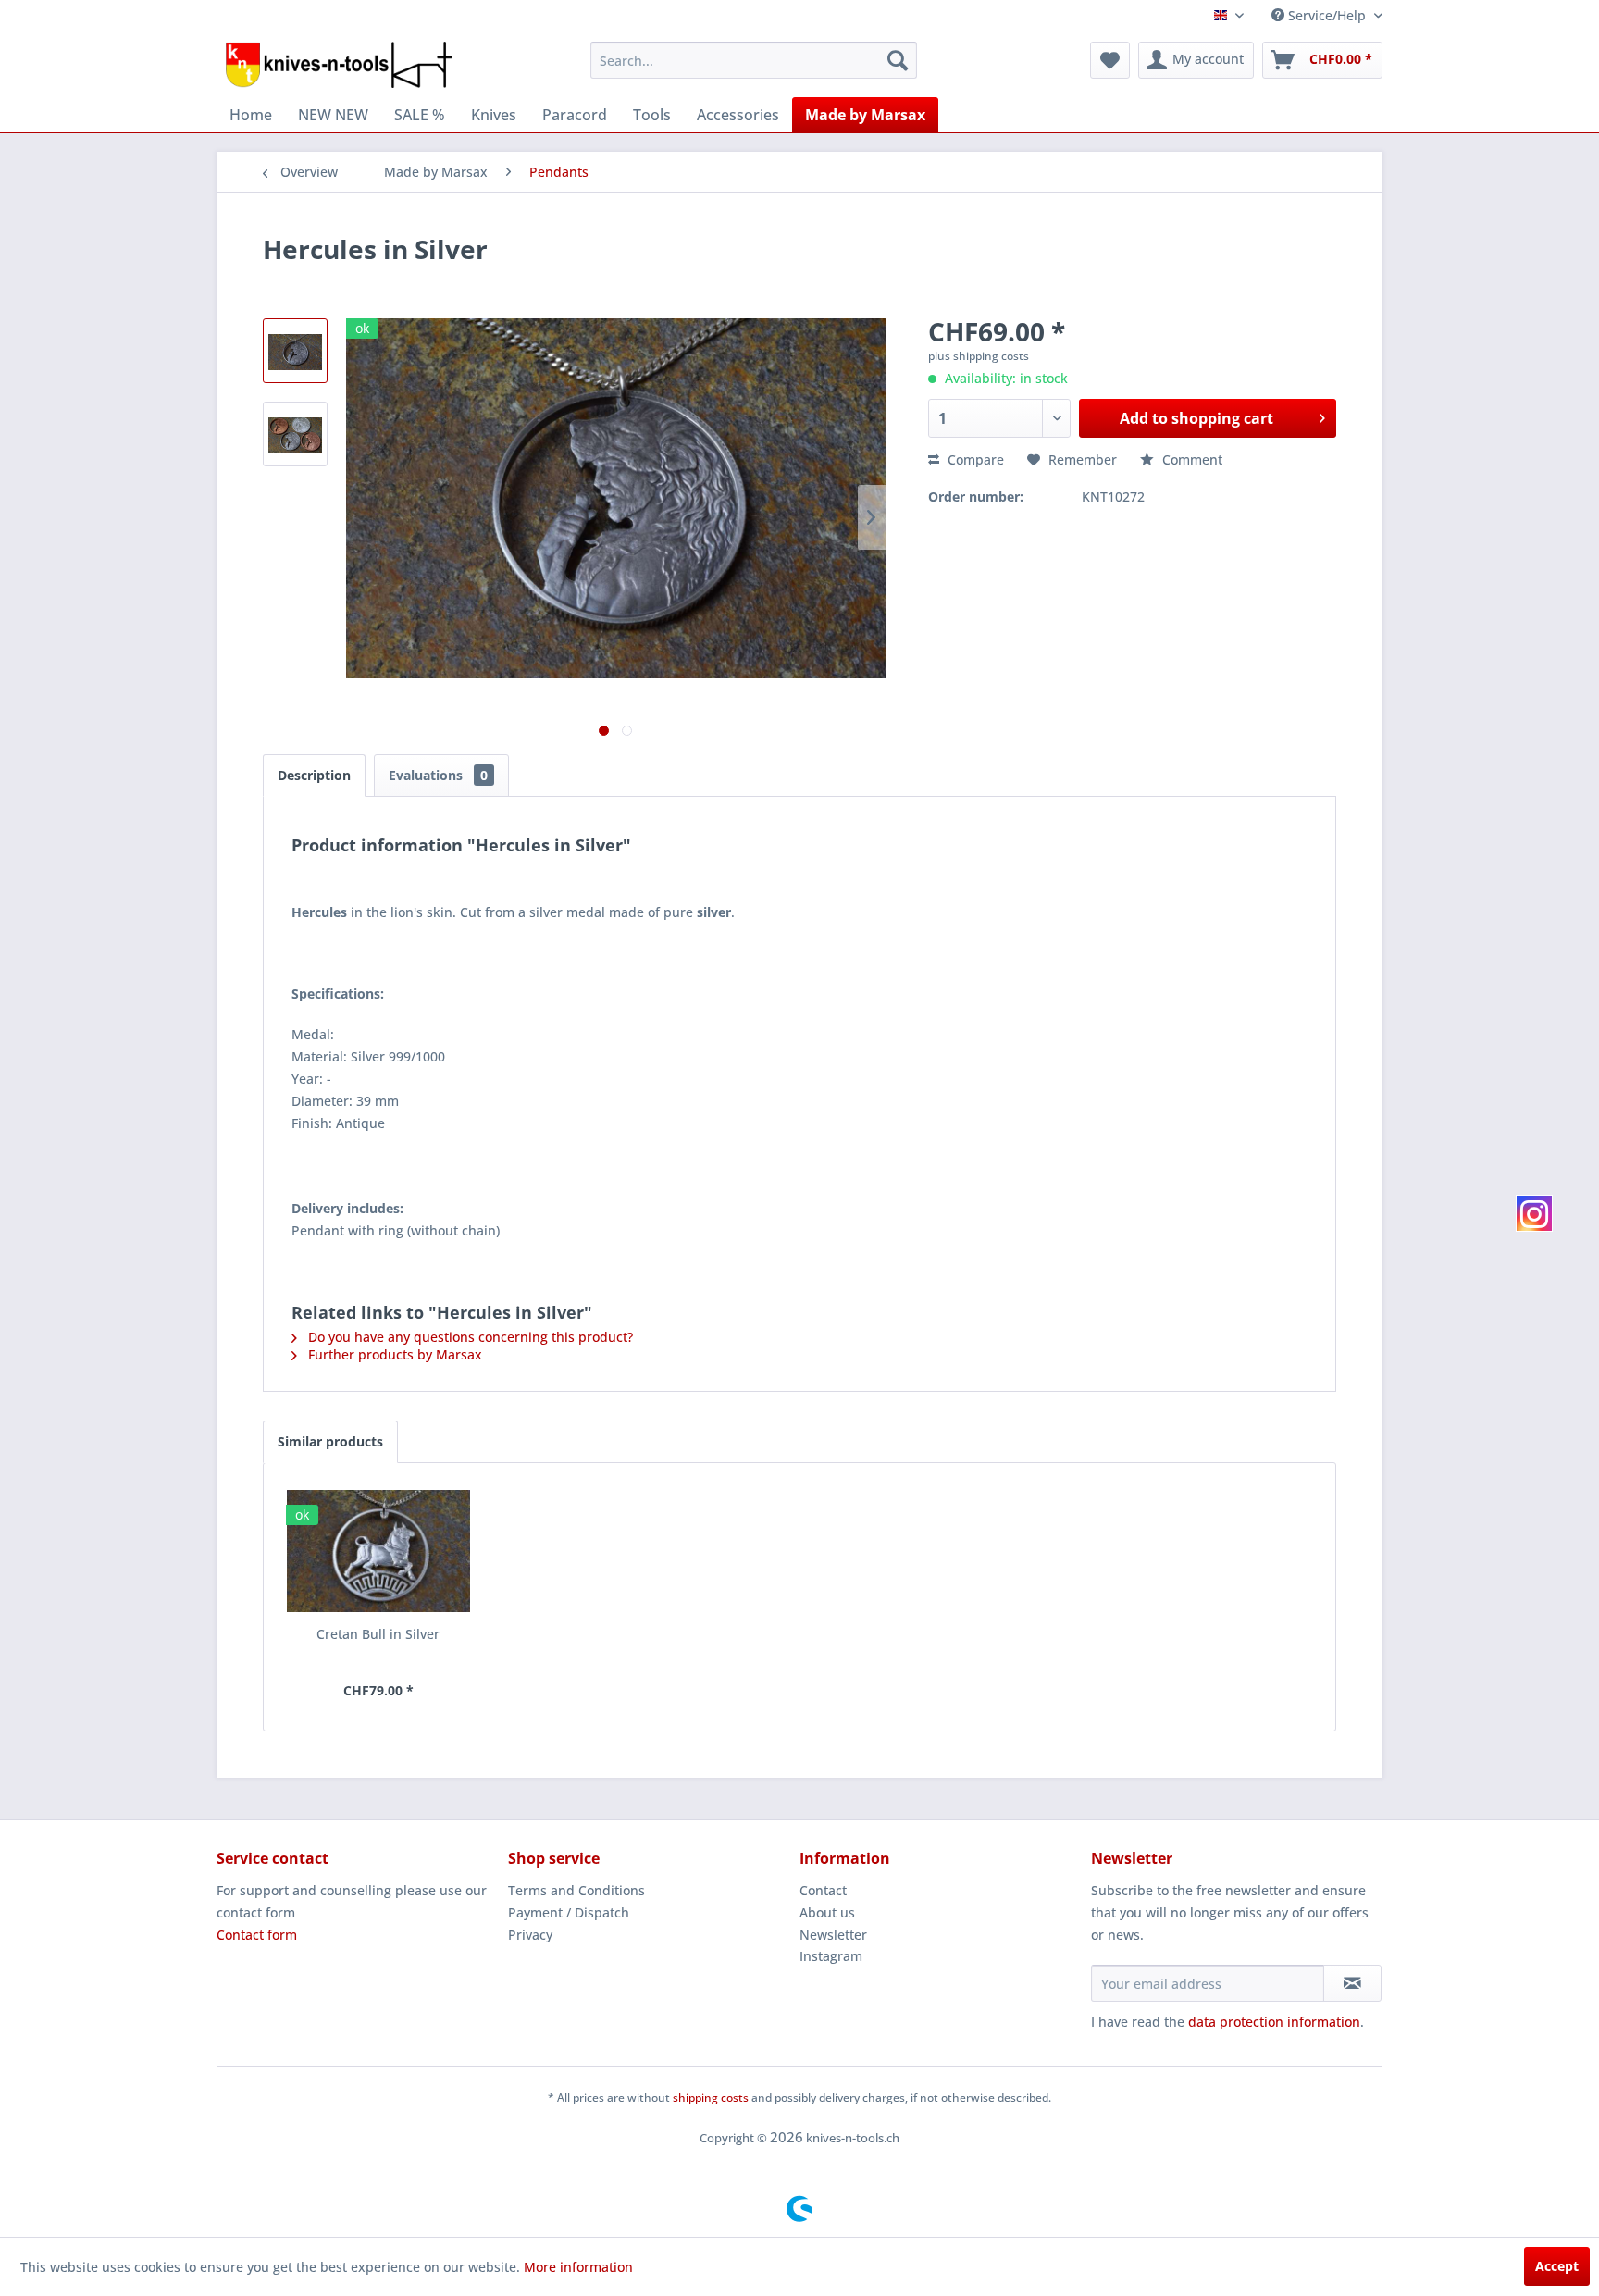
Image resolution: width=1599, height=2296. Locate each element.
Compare (974, 459)
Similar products (330, 1441)
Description (314, 775)
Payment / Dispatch (569, 1912)
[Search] (898, 60)
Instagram (831, 1956)
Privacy (530, 1935)
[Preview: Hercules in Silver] (295, 351)
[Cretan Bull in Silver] (378, 1551)
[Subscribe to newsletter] (1352, 1983)
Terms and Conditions (576, 1890)
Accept (1557, 2266)
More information (578, 2267)
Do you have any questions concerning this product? (469, 1337)
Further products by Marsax (393, 1354)
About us (827, 1912)
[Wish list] (1110, 60)
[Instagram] (1534, 1213)
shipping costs (711, 2097)
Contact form (257, 1935)
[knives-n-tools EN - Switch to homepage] (339, 65)
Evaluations (438, 775)
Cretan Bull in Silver (378, 1634)
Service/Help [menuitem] (1327, 15)
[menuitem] (754, 60)
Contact (823, 1890)
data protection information (1274, 2022)
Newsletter (833, 1935)
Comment (1190, 459)
